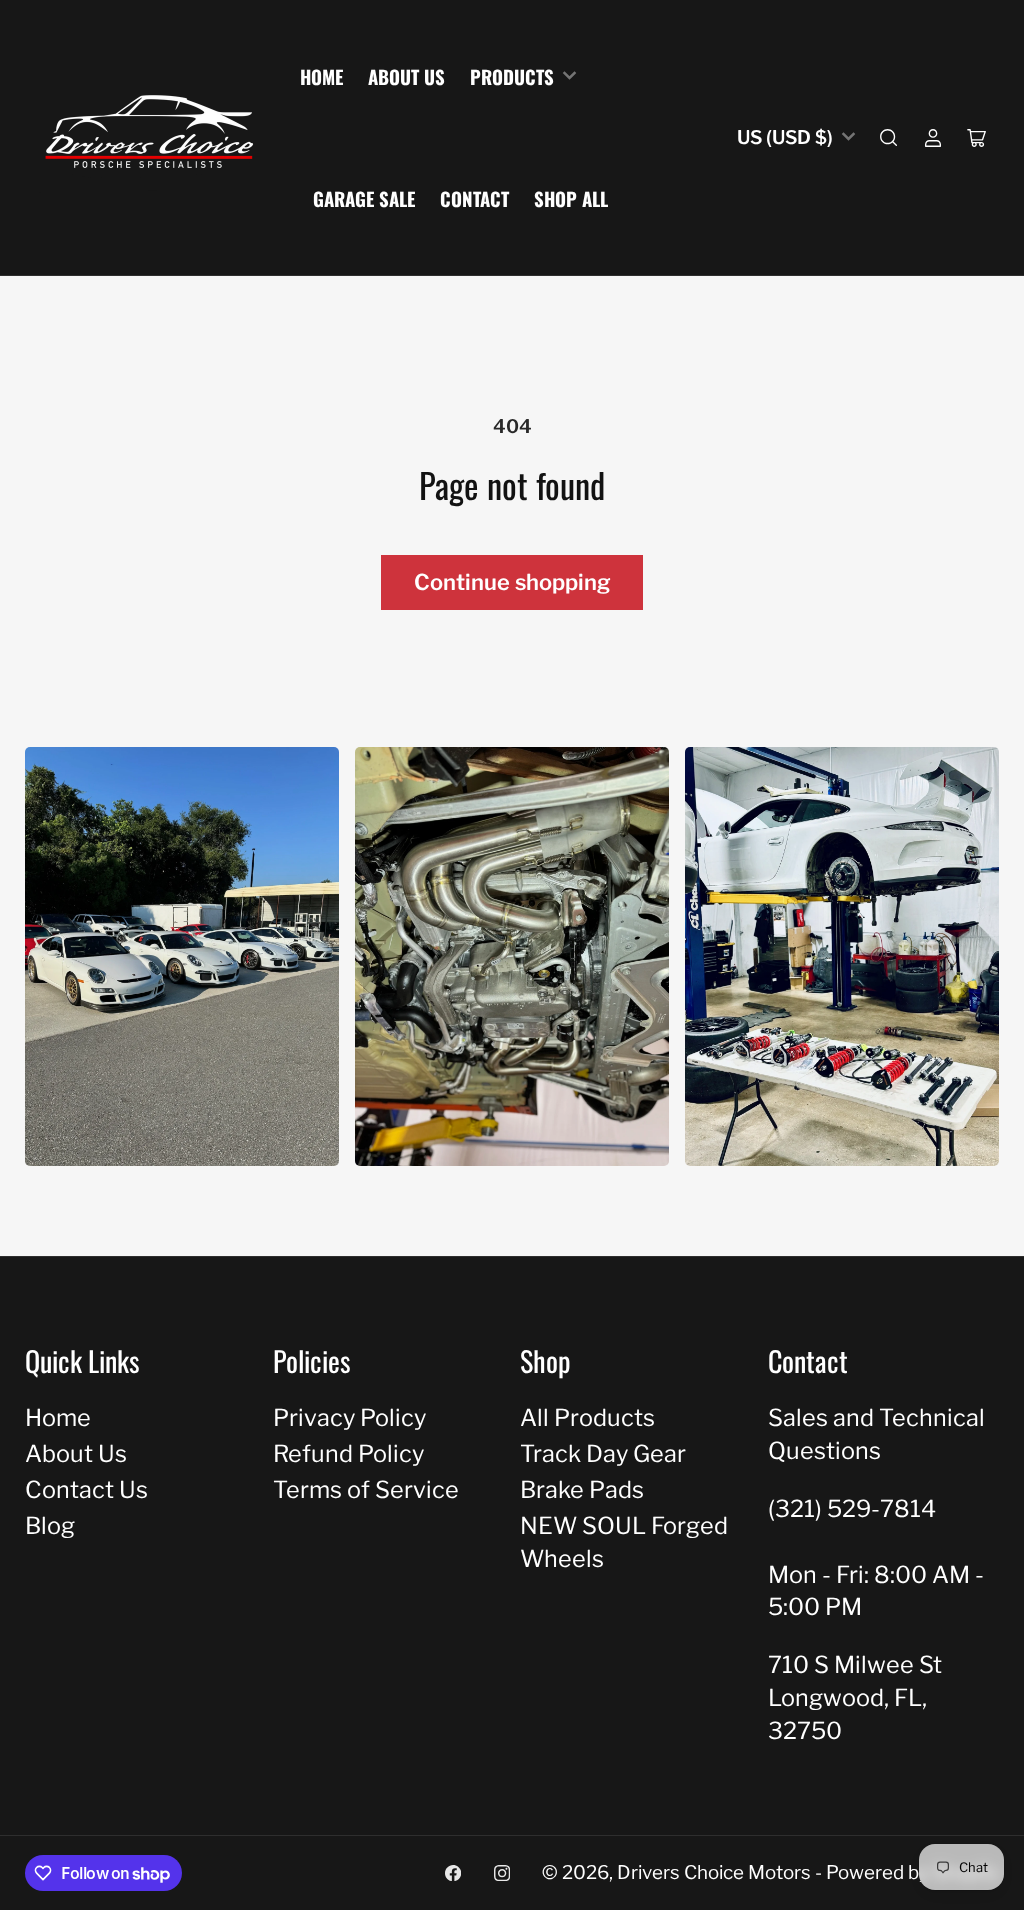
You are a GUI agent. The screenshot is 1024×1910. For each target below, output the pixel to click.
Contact (474, 198)
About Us (406, 76)
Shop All (571, 198)
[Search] (889, 138)
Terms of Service (366, 1489)
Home (321, 76)
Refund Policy (348, 1453)
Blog (50, 1525)
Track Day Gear (603, 1453)
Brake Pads (582, 1489)
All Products (587, 1417)
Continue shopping (512, 582)
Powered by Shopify (912, 1872)
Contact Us (86, 1489)
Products (512, 76)
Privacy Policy (349, 1417)
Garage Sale (364, 198)
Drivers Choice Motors (714, 1872)
